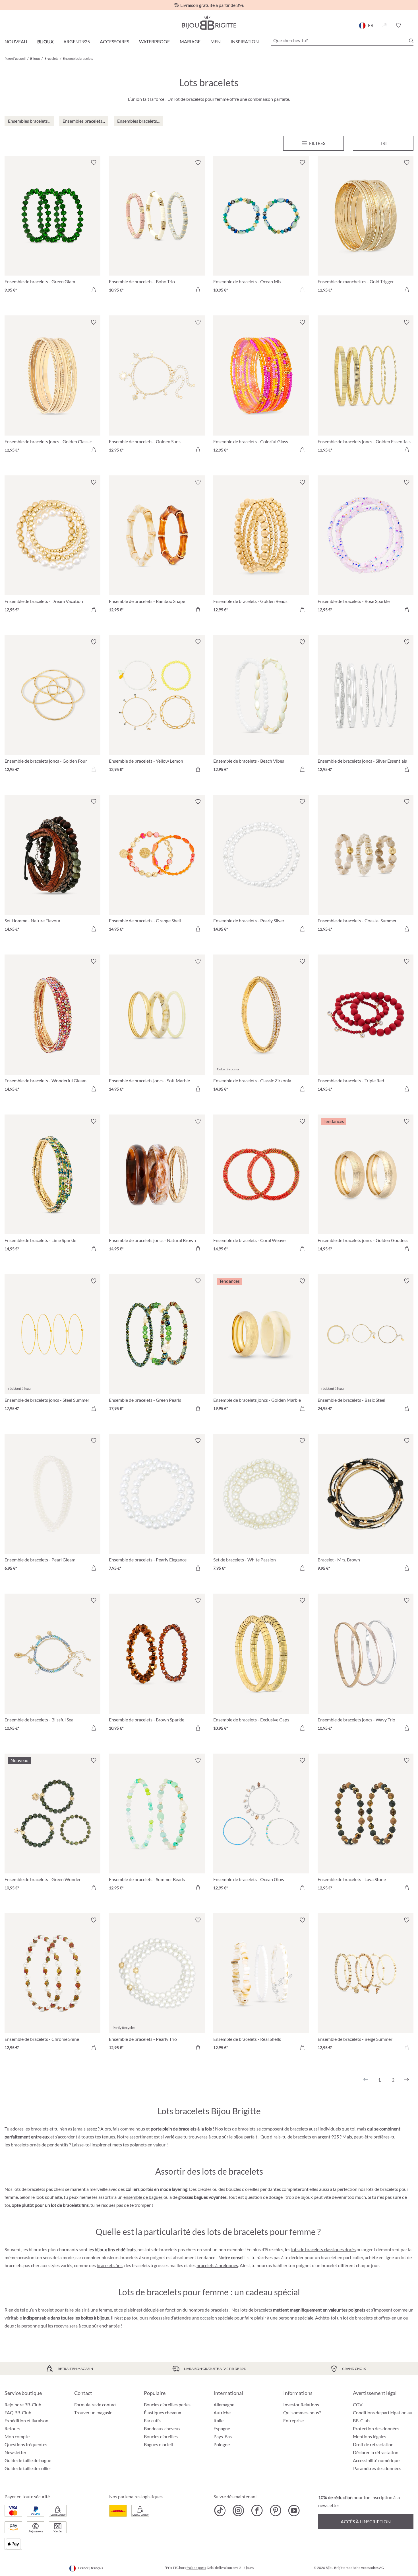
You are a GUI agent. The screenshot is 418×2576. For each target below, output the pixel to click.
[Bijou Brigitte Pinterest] (275, 2511)
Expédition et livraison (26, 2420)
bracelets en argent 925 (316, 2137)
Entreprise (293, 2420)
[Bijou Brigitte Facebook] (257, 2511)
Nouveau (16, 41)
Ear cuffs (152, 2420)
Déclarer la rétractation (376, 2452)
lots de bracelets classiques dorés (323, 2249)
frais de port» (196, 2568)
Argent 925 (77, 41)
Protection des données (376, 2428)
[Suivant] (407, 2080)
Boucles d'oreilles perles (167, 2404)
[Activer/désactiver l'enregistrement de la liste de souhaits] (94, 163)
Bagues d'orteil (158, 2444)
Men (216, 41)
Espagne (222, 2428)
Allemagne (224, 2404)
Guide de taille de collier (28, 2468)
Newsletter (15, 2452)
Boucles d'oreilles (161, 2436)
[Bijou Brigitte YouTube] (294, 2511)
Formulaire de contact (96, 2404)
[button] (385, 25)
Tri (383, 143)
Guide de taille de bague (28, 2460)
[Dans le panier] (94, 290)
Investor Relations (301, 2404)
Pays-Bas (223, 2436)
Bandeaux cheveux (162, 2428)
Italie (219, 2420)
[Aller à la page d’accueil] (209, 22)
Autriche (222, 2412)
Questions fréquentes (26, 2444)
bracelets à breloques (217, 2265)
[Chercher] (411, 41)
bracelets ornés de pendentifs (40, 2145)
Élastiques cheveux (163, 2412)
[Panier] (412, 25)
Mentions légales (370, 2436)
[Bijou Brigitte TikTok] (220, 2511)
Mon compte (17, 2436)
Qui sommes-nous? (302, 2412)
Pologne (222, 2444)
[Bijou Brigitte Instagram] (238, 2511)
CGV (358, 2404)
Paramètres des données (377, 2468)
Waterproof (154, 41)
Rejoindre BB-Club (23, 2404)
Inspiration (245, 41)
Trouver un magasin (93, 2412)
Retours (12, 2428)
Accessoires (114, 41)
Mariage (190, 41)
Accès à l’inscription (366, 2521)
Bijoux (45, 41)
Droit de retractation (373, 2444)
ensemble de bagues (143, 2197)
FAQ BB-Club (18, 2412)
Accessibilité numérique (376, 2460)
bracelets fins (110, 2265)
